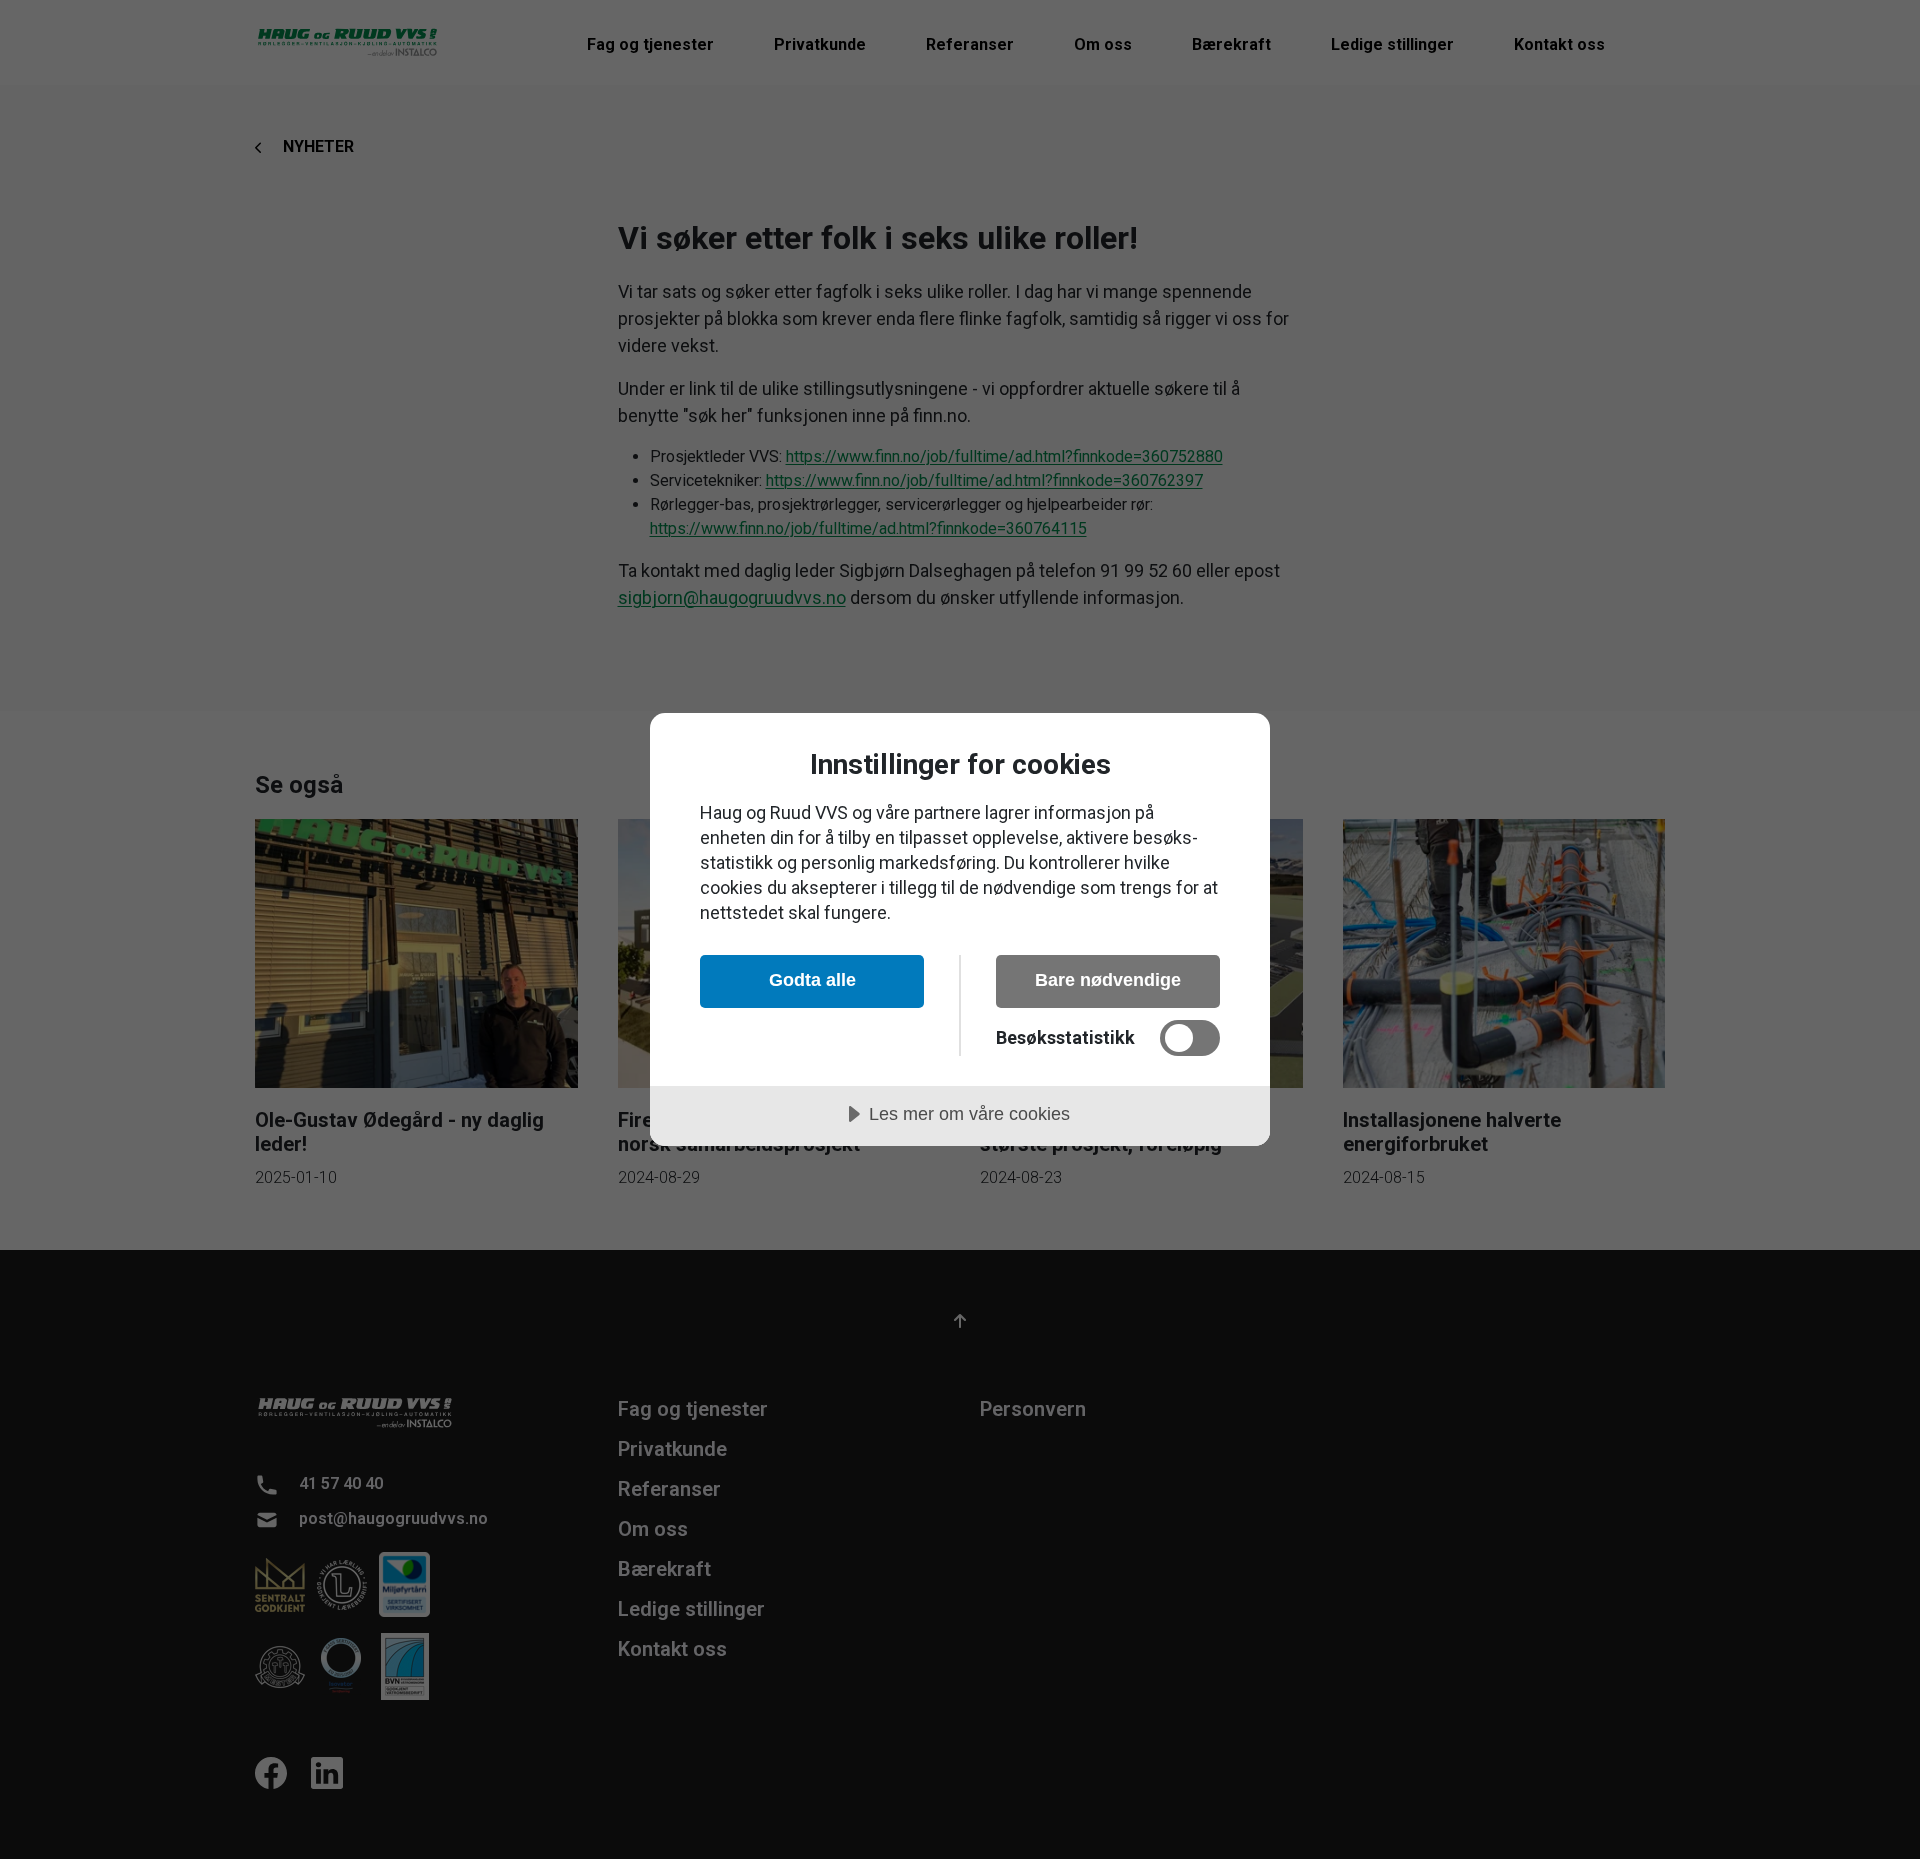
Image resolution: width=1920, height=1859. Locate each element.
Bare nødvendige (1108, 980)
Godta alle (812, 980)
